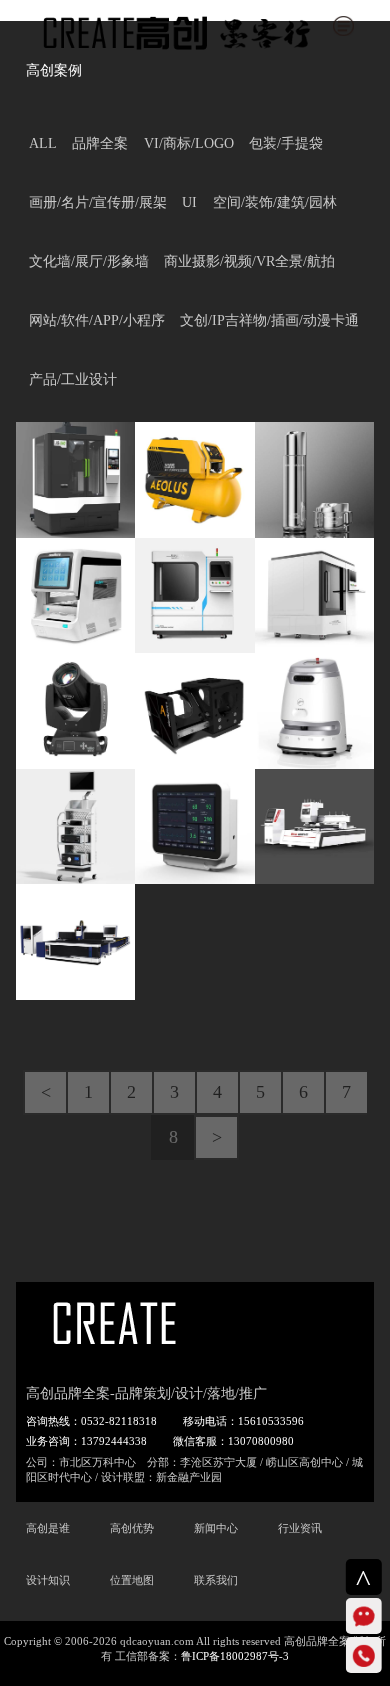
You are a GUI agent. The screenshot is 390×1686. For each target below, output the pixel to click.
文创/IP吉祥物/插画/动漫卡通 (269, 320)
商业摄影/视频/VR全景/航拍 (249, 261)
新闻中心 (216, 1528)
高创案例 (54, 70)
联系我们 (216, 1580)
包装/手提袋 (286, 143)
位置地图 (132, 1580)
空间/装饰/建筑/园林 (275, 202)
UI (189, 202)
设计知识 (48, 1580)
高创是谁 (48, 1528)
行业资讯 (300, 1528)
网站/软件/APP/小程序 (97, 320)
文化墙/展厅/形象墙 (89, 261)
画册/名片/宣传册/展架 (98, 202)
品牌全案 (100, 143)
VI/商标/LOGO (189, 143)
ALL (43, 143)
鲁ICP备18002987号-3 (235, 1656)
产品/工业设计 (73, 379)
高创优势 (132, 1528)
